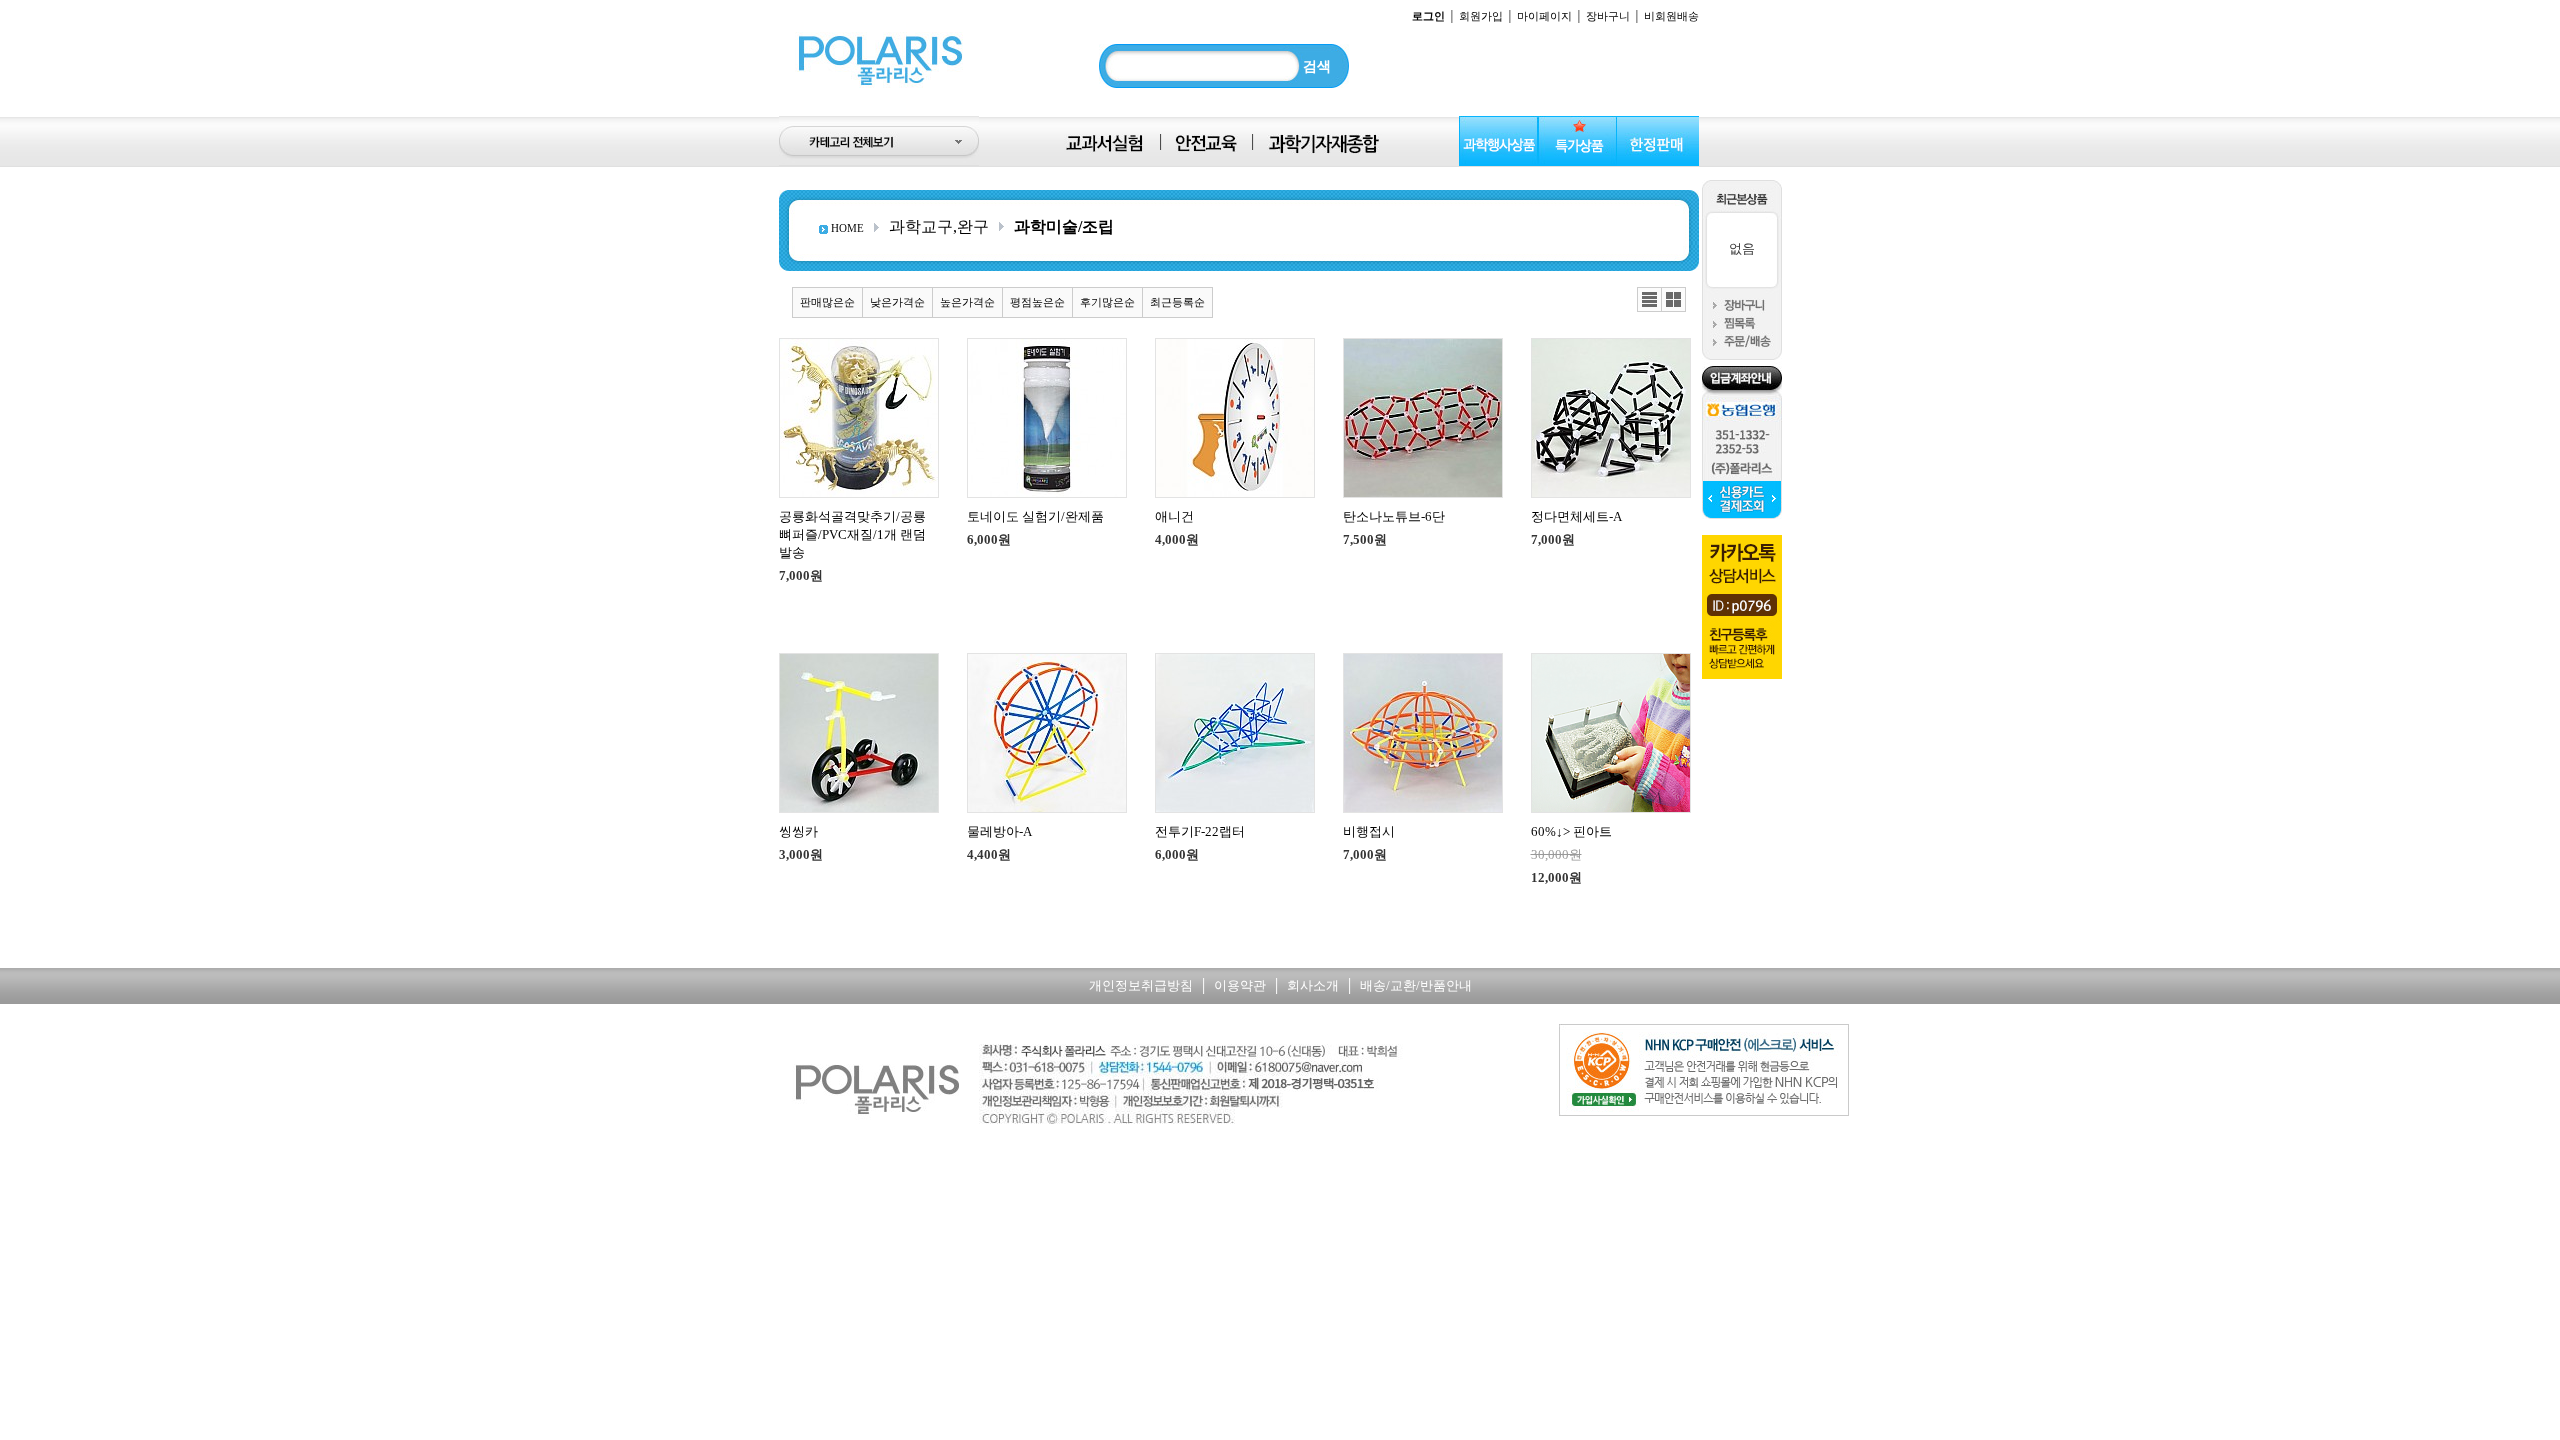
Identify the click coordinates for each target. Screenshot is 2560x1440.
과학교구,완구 (939, 226)
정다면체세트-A (1576, 516)
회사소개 (1313, 985)
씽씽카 (798, 831)
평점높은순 (1037, 302)
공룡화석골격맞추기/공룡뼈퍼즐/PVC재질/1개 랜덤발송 (852, 534)
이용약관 (1240, 985)
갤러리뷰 (1673, 300)
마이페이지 (1544, 16)
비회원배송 (1671, 16)
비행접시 (1369, 831)
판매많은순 (827, 302)
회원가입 (1481, 16)
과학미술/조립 (1064, 226)
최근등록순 (1177, 302)
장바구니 (1608, 16)
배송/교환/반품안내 (1416, 985)
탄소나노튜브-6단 (1394, 516)
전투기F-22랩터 (1200, 831)
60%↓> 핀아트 (1571, 831)
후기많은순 (1107, 302)
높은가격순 (967, 302)
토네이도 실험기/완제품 (1035, 516)
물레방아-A (999, 831)
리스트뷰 (1649, 300)
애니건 (1174, 516)
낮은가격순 (897, 302)
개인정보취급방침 (1141, 985)
